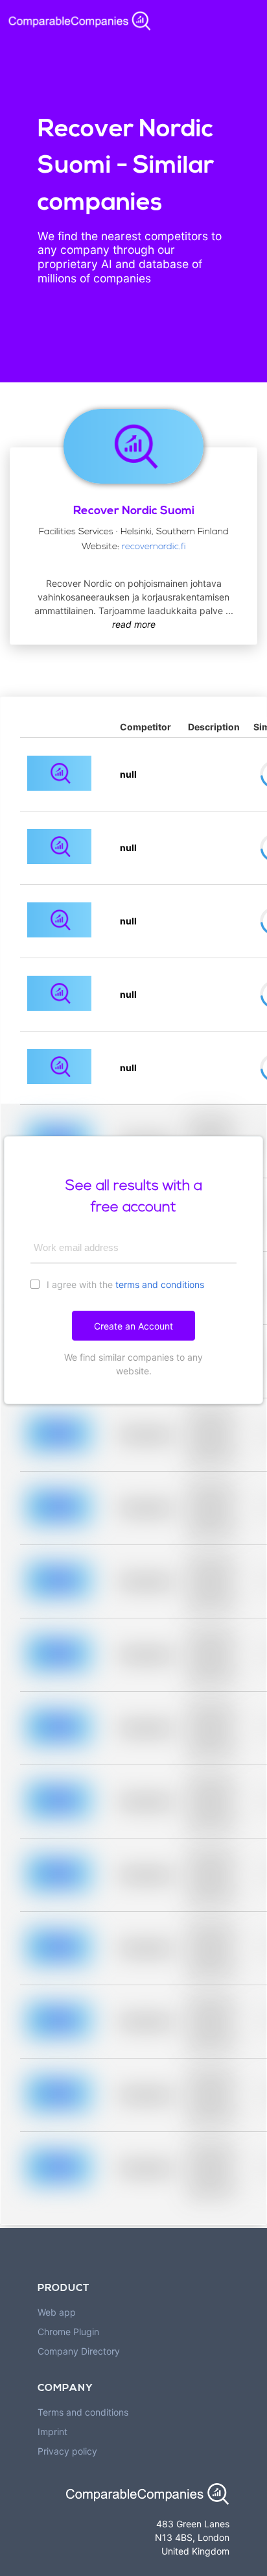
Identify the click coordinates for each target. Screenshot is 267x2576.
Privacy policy (67, 2451)
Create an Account (133, 1326)
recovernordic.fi (154, 547)
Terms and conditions (83, 2412)
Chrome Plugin (68, 2332)
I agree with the (124, 1284)
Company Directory (79, 2351)
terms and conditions (160, 1284)
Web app (57, 2312)
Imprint (52, 2432)
